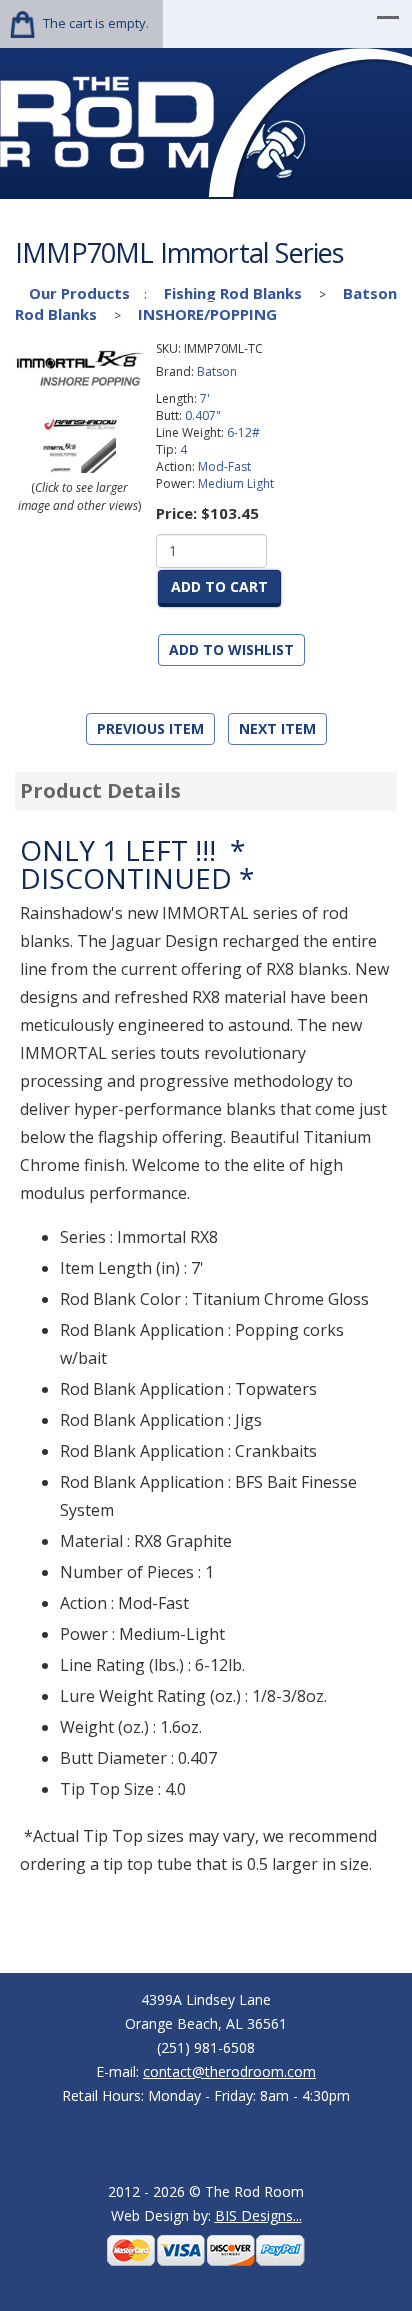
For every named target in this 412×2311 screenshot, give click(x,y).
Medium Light (236, 483)
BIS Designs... (258, 2215)
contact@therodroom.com (229, 2071)
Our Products (79, 293)
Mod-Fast (224, 466)
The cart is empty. (96, 23)
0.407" (203, 415)
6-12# (243, 432)
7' (205, 398)
